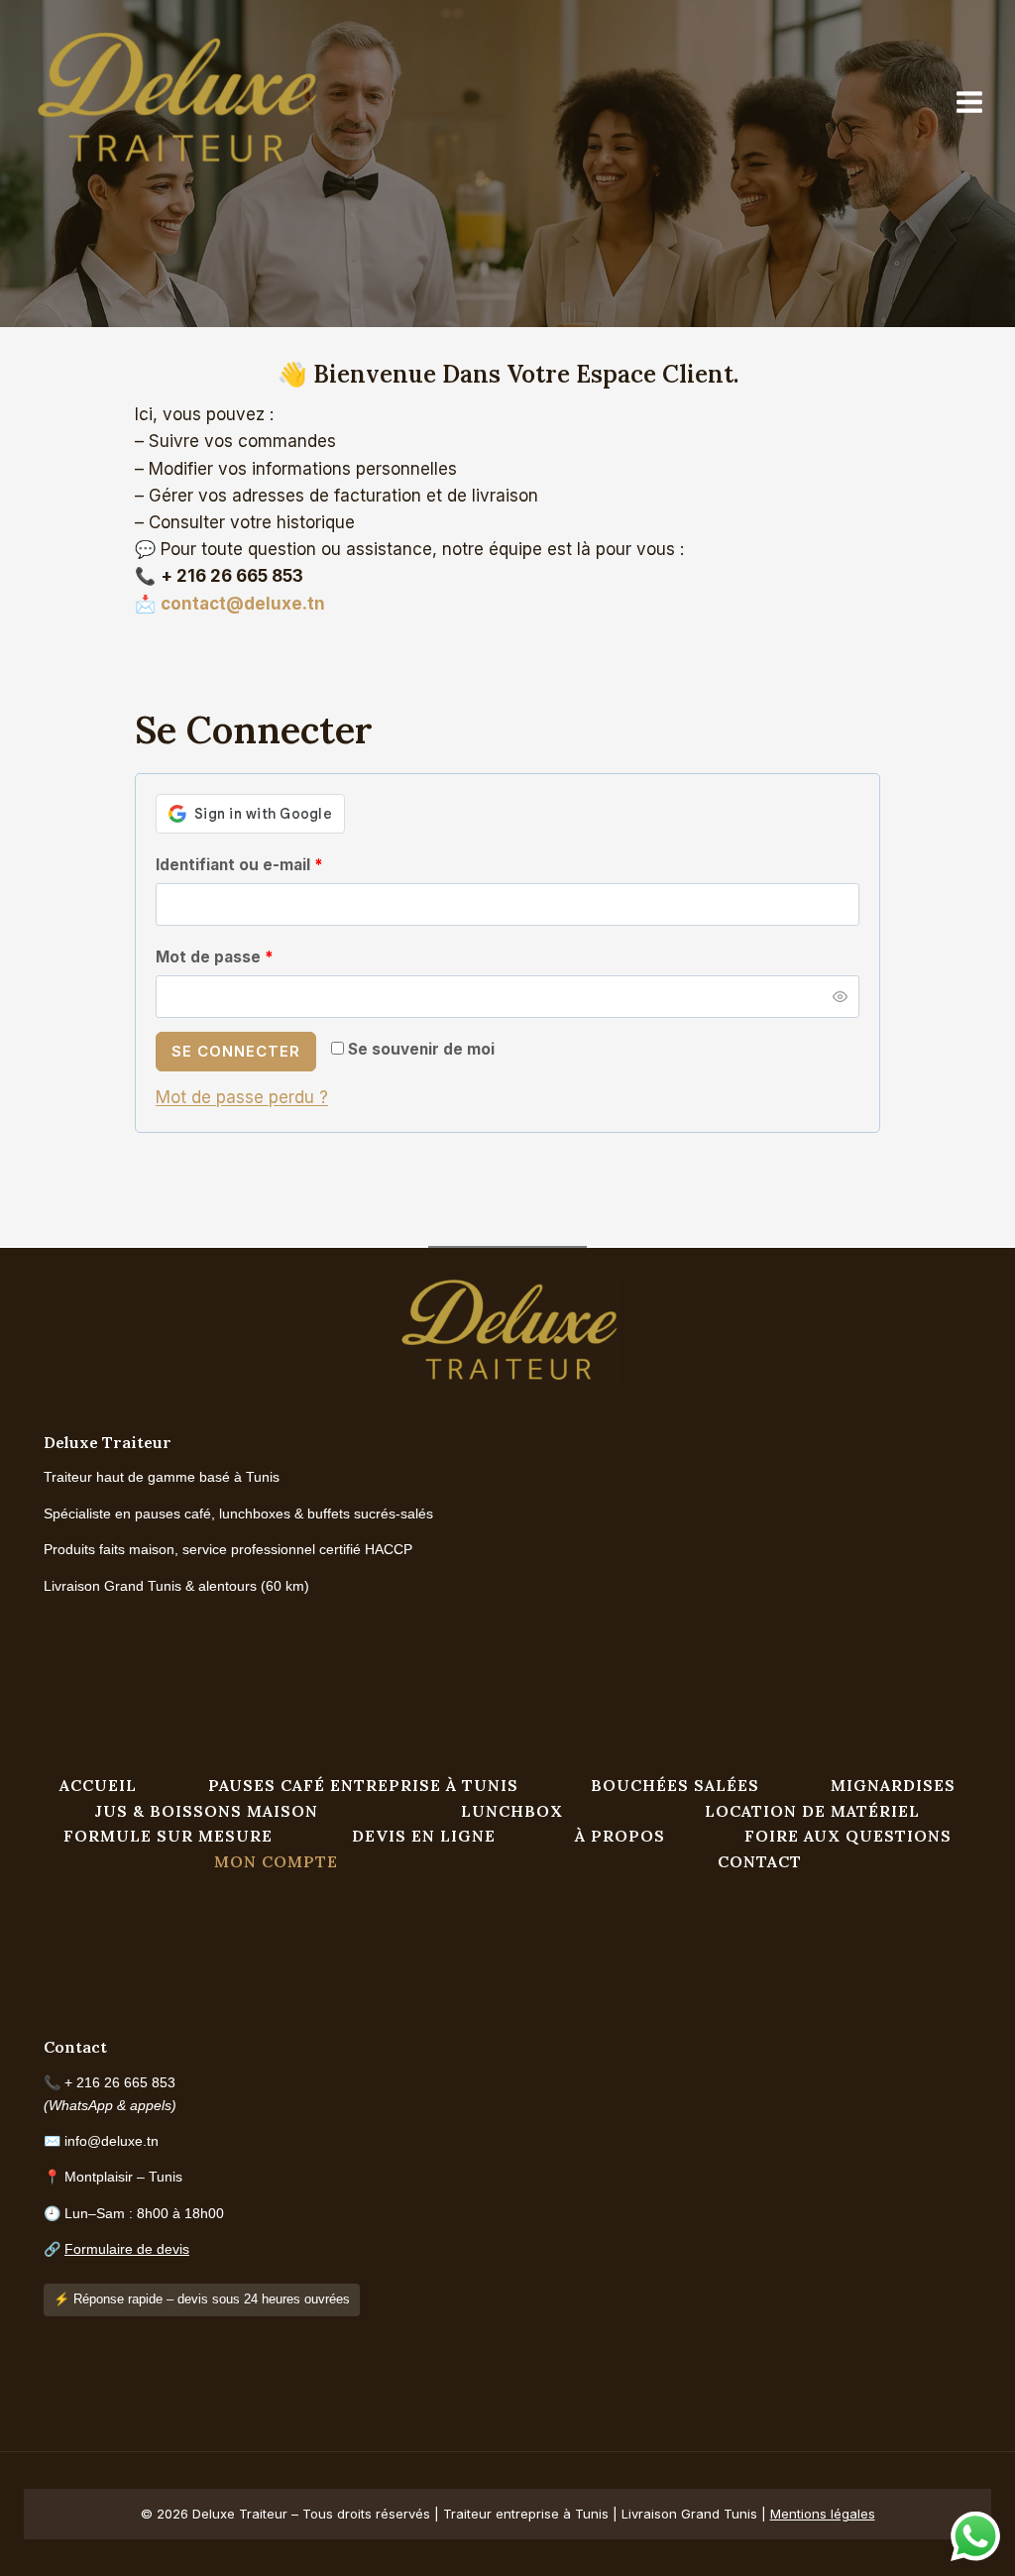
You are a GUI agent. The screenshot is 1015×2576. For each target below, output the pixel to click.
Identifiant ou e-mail (282, 864)
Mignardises (893, 1785)
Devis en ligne (424, 1836)
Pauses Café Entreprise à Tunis (363, 1785)
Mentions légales (823, 2514)
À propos (620, 1836)
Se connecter (236, 1051)
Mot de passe (257, 956)
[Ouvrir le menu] (979, 102)
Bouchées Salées (675, 1785)
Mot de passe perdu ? (242, 1097)
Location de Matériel (812, 1811)
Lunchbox (512, 1811)
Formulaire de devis (127, 2249)
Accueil (98, 1785)
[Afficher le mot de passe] (841, 997)
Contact (760, 1861)
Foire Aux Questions (848, 1836)
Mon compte (276, 1861)
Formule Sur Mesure (168, 1836)
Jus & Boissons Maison (207, 1811)
